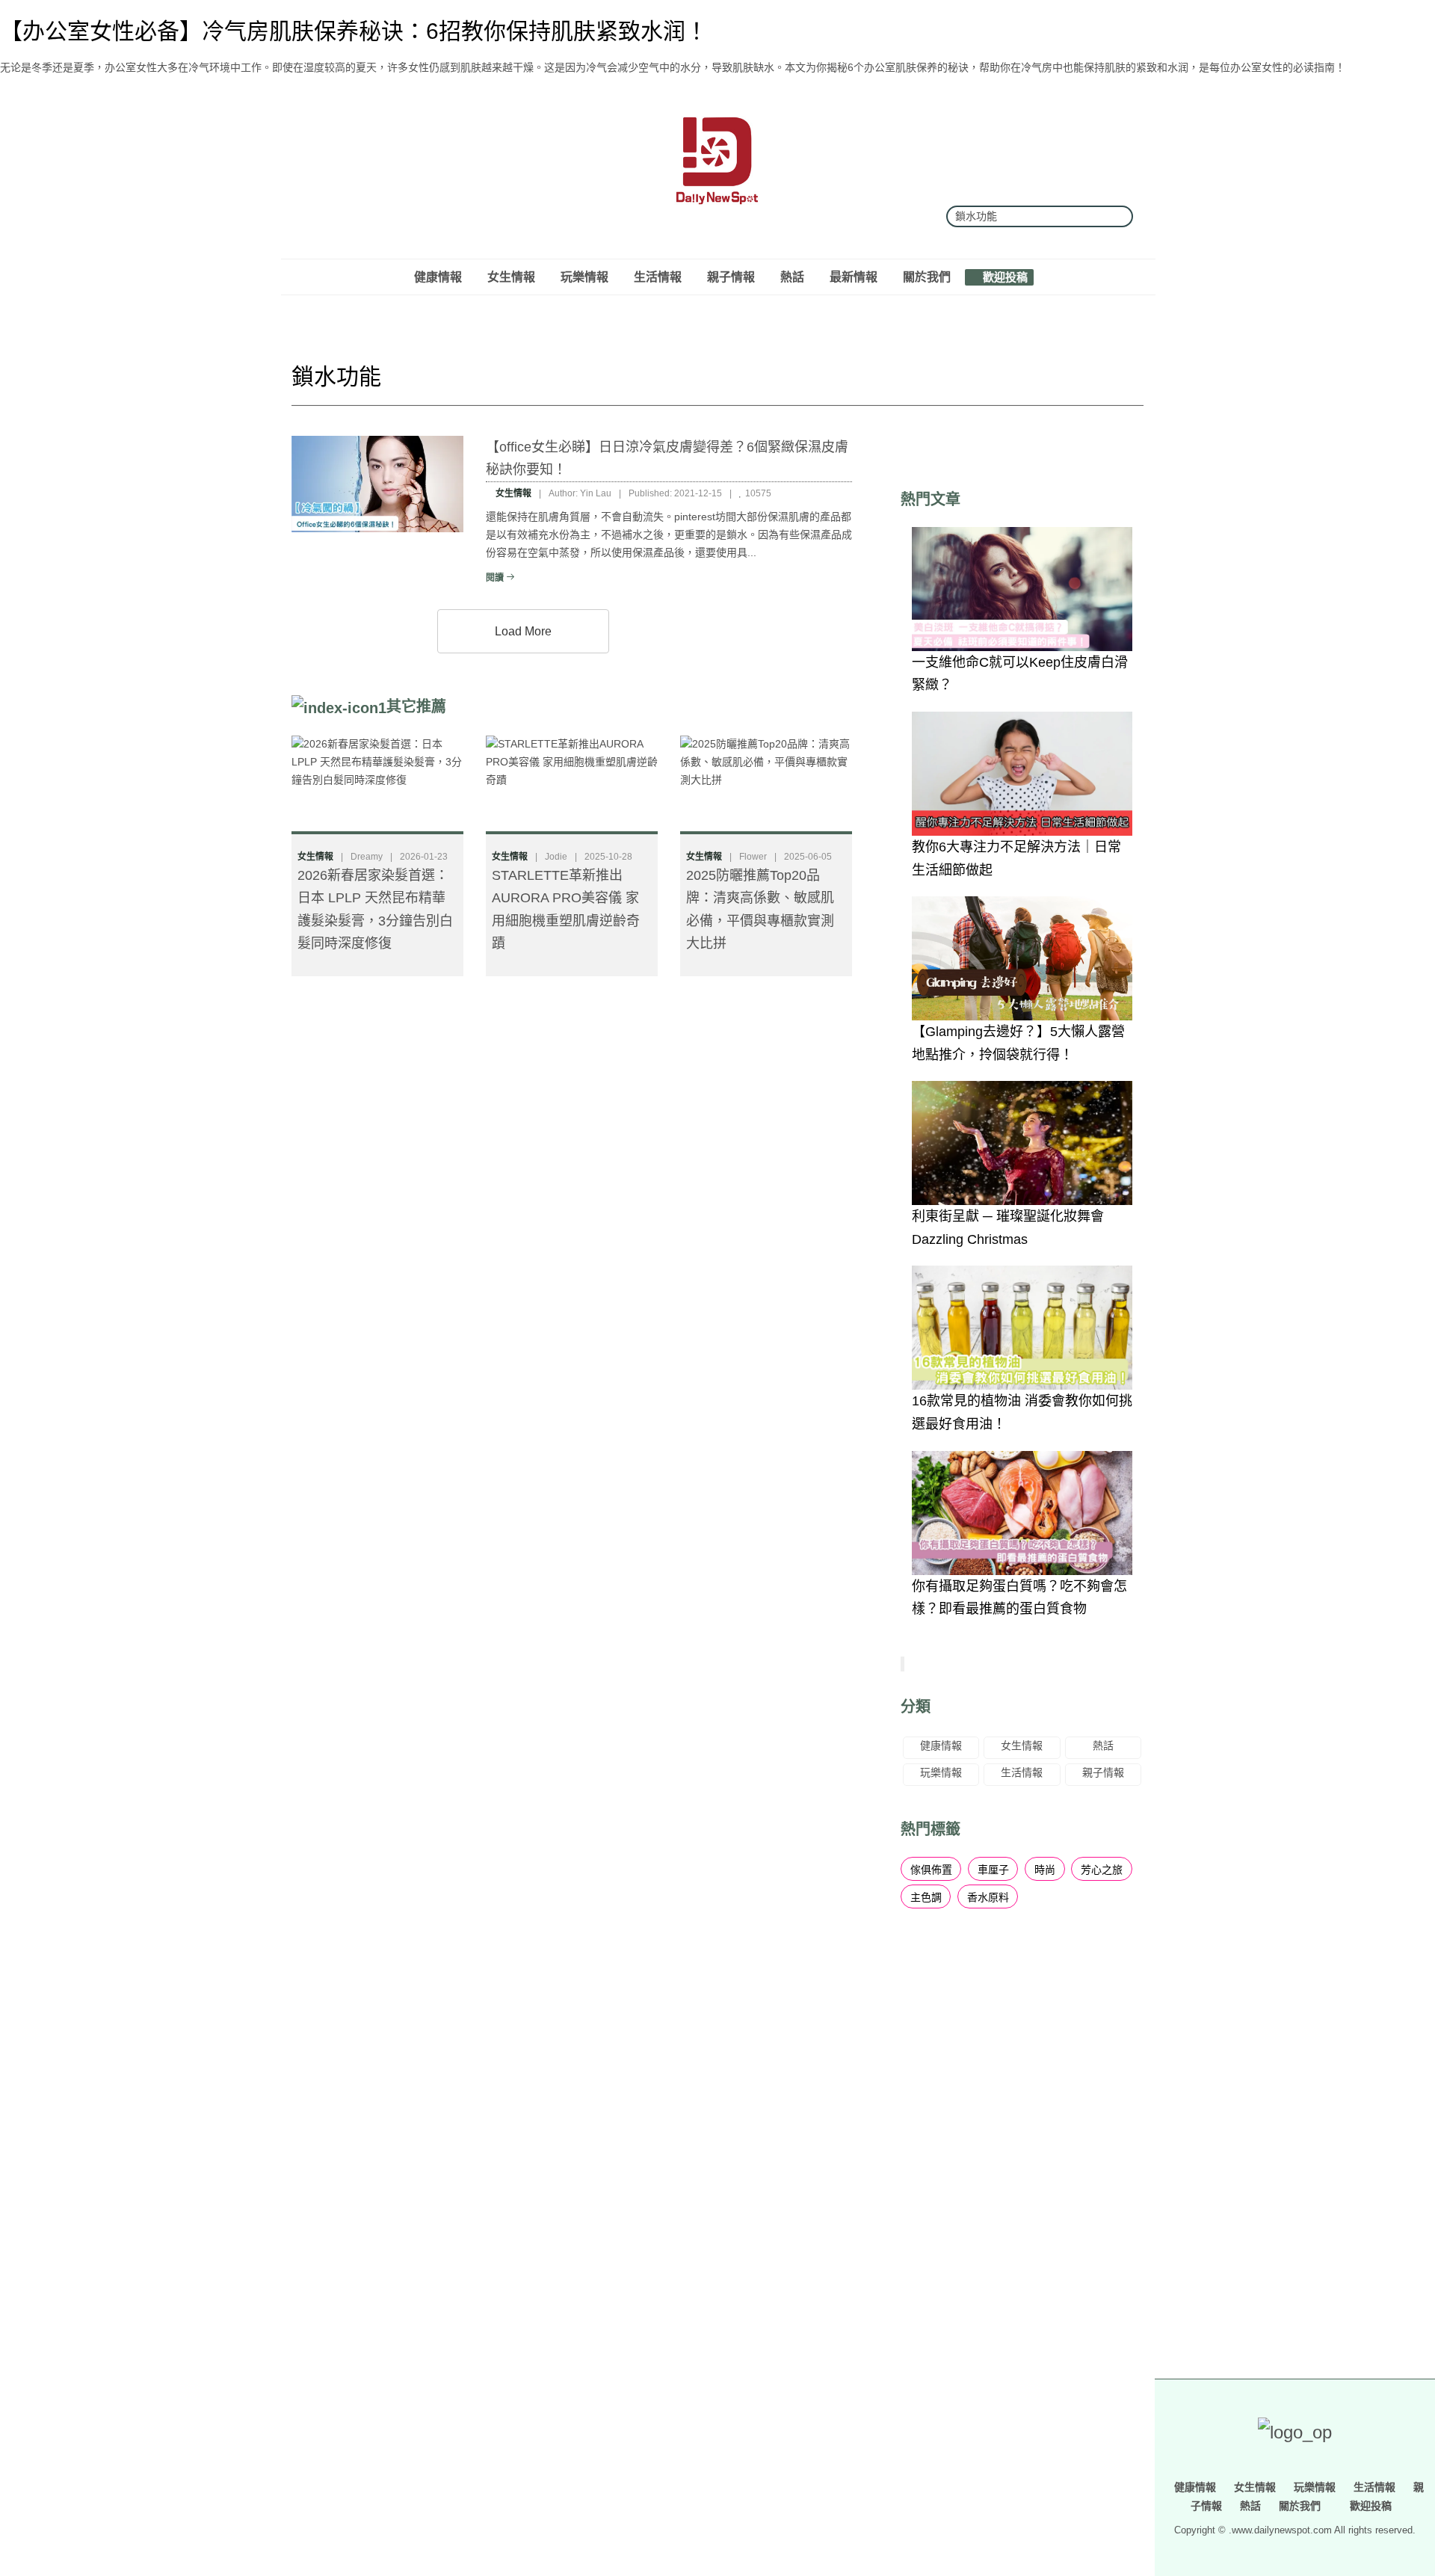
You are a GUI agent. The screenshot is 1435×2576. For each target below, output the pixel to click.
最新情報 (854, 277)
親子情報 (731, 277)
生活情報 (658, 277)
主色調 (926, 1897)
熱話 (792, 277)
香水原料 (988, 1897)
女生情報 (511, 277)
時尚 (1045, 1870)
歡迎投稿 (1004, 277)
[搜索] (1116, 216)
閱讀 (496, 578)
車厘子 (993, 1870)
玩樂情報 (584, 277)
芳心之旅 (1102, 1870)
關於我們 (927, 277)
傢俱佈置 (931, 1870)
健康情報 (438, 277)
